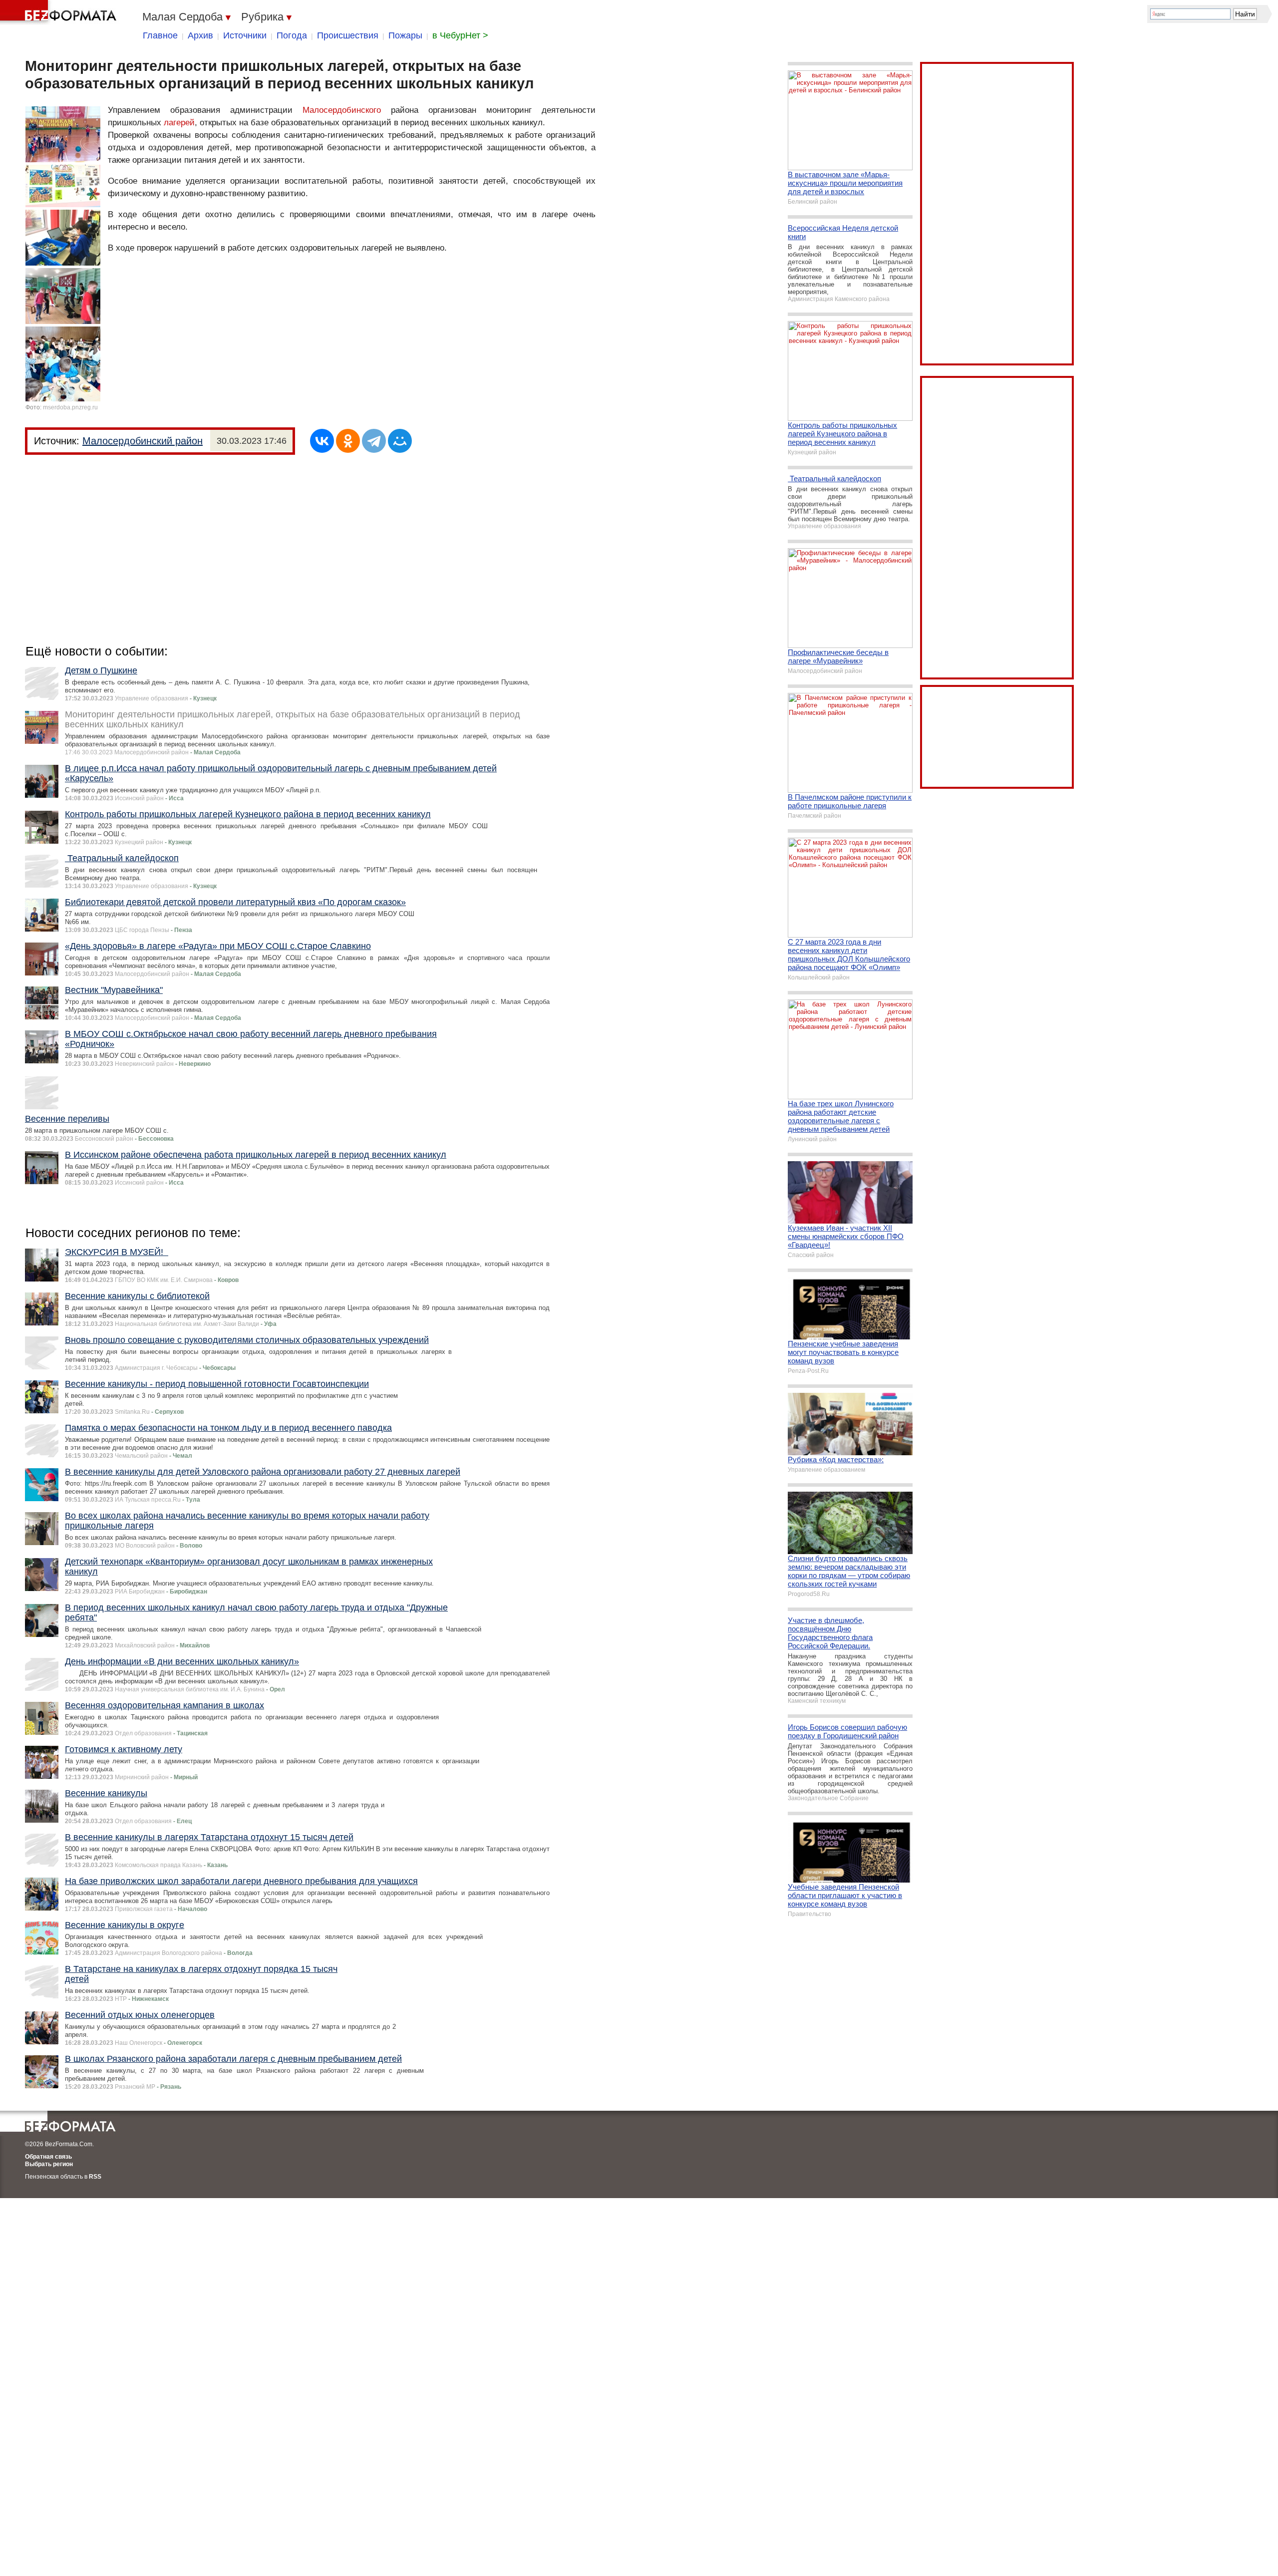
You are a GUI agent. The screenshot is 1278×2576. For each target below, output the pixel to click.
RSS (95, 2177)
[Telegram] (374, 441)
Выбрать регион (49, 2164)
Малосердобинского (342, 110)
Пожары (405, 35)
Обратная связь (48, 2157)
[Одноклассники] (348, 441)
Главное (160, 35)
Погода (292, 35)
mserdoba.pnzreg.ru (70, 407)
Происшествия (348, 35)
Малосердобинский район (143, 441)
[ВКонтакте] (322, 441)
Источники (245, 35)
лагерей (179, 123)
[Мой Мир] (400, 441)
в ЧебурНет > (460, 35)
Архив (200, 35)
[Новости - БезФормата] (60, 12)
